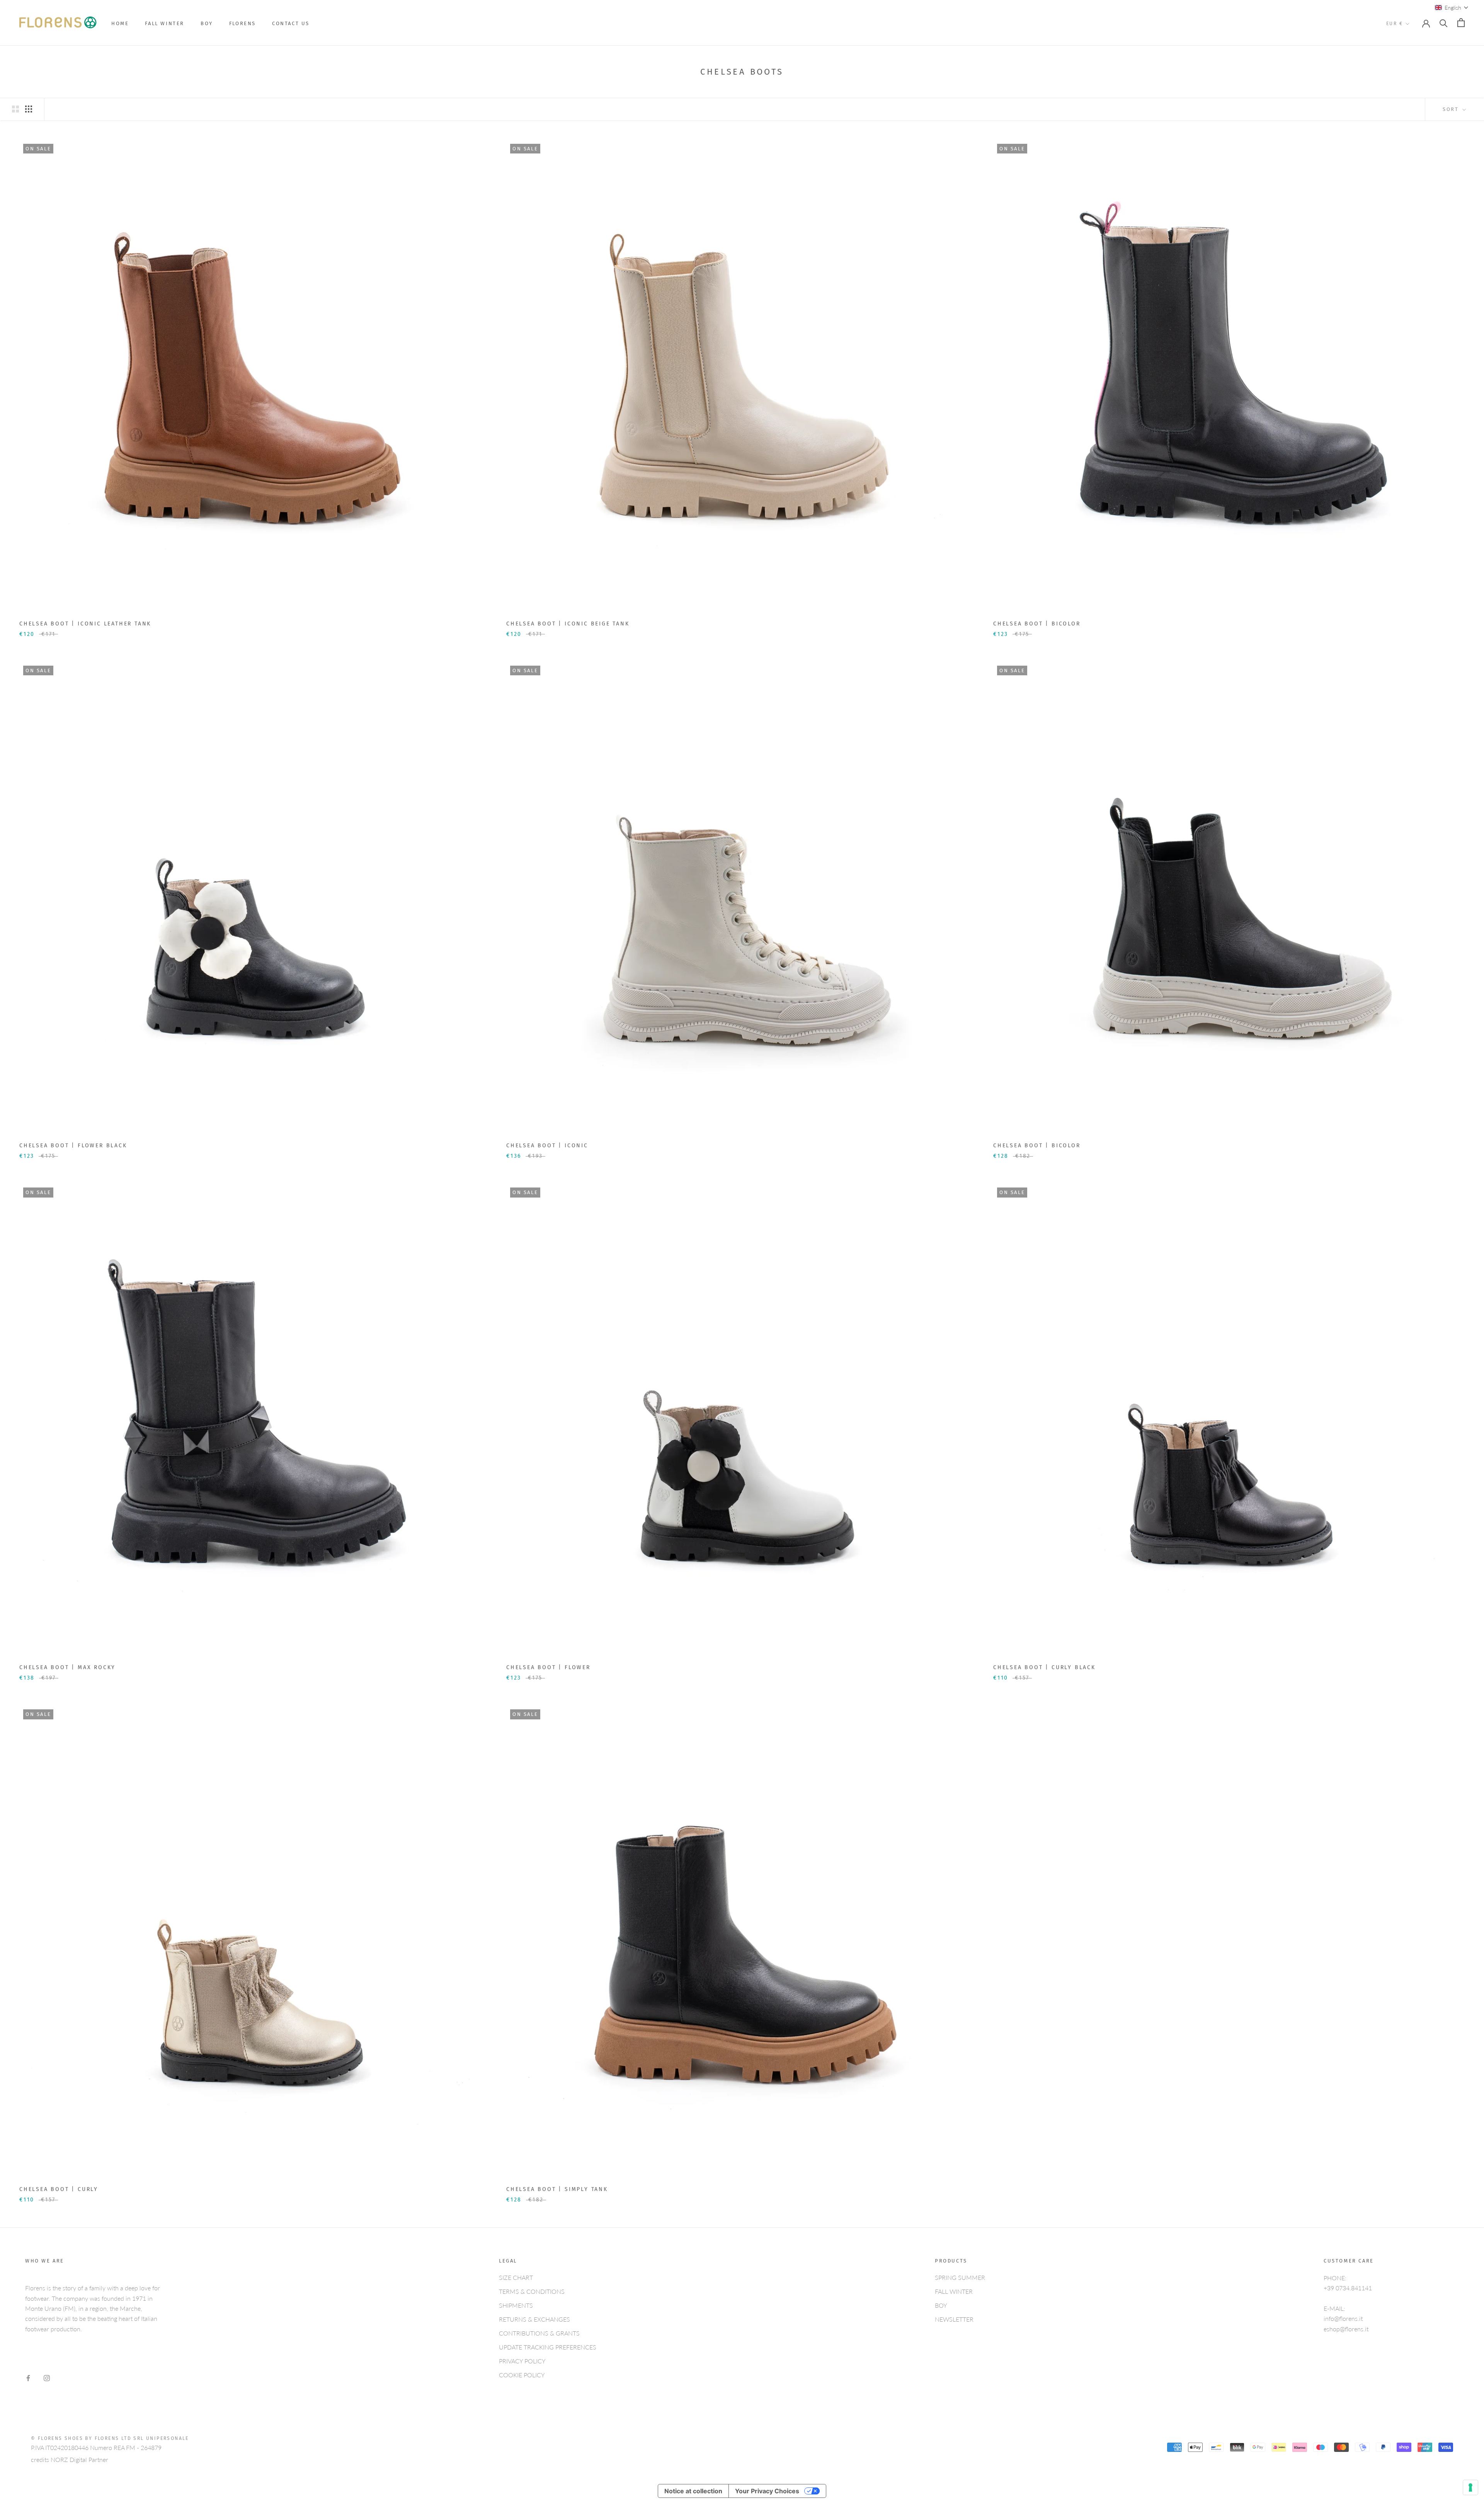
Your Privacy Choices (767, 2491)
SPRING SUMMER (960, 2277)
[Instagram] (47, 2377)
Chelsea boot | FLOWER (548, 1667)
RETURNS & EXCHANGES (534, 2319)
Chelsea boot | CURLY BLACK (1044, 1667)
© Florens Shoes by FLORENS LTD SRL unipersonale (110, 2438)
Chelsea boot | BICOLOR (1037, 624)
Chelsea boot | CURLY (59, 2189)
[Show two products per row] (15, 109)
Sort (1452, 109)
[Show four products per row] (29, 109)
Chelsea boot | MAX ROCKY (67, 1667)
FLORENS (243, 23)
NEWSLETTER (954, 2319)
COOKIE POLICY (522, 2375)
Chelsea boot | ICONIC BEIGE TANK (568, 624)
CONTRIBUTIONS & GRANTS (539, 2333)
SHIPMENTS (516, 2305)
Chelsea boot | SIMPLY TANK (557, 2189)
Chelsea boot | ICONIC (547, 1146)
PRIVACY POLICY (522, 2361)
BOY (207, 23)
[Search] (1444, 23)
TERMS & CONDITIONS (532, 2291)
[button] (1452, 8)
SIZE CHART (516, 2277)
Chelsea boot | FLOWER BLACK (73, 1146)
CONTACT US (291, 23)
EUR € (1395, 24)
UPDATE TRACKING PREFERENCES (548, 2347)
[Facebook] (28, 2377)
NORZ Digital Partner (79, 2459)
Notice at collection (693, 2491)
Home (120, 23)
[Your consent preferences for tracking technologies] (1470, 2487)
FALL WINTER (165, 23)
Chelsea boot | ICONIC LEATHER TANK (85, 624)
